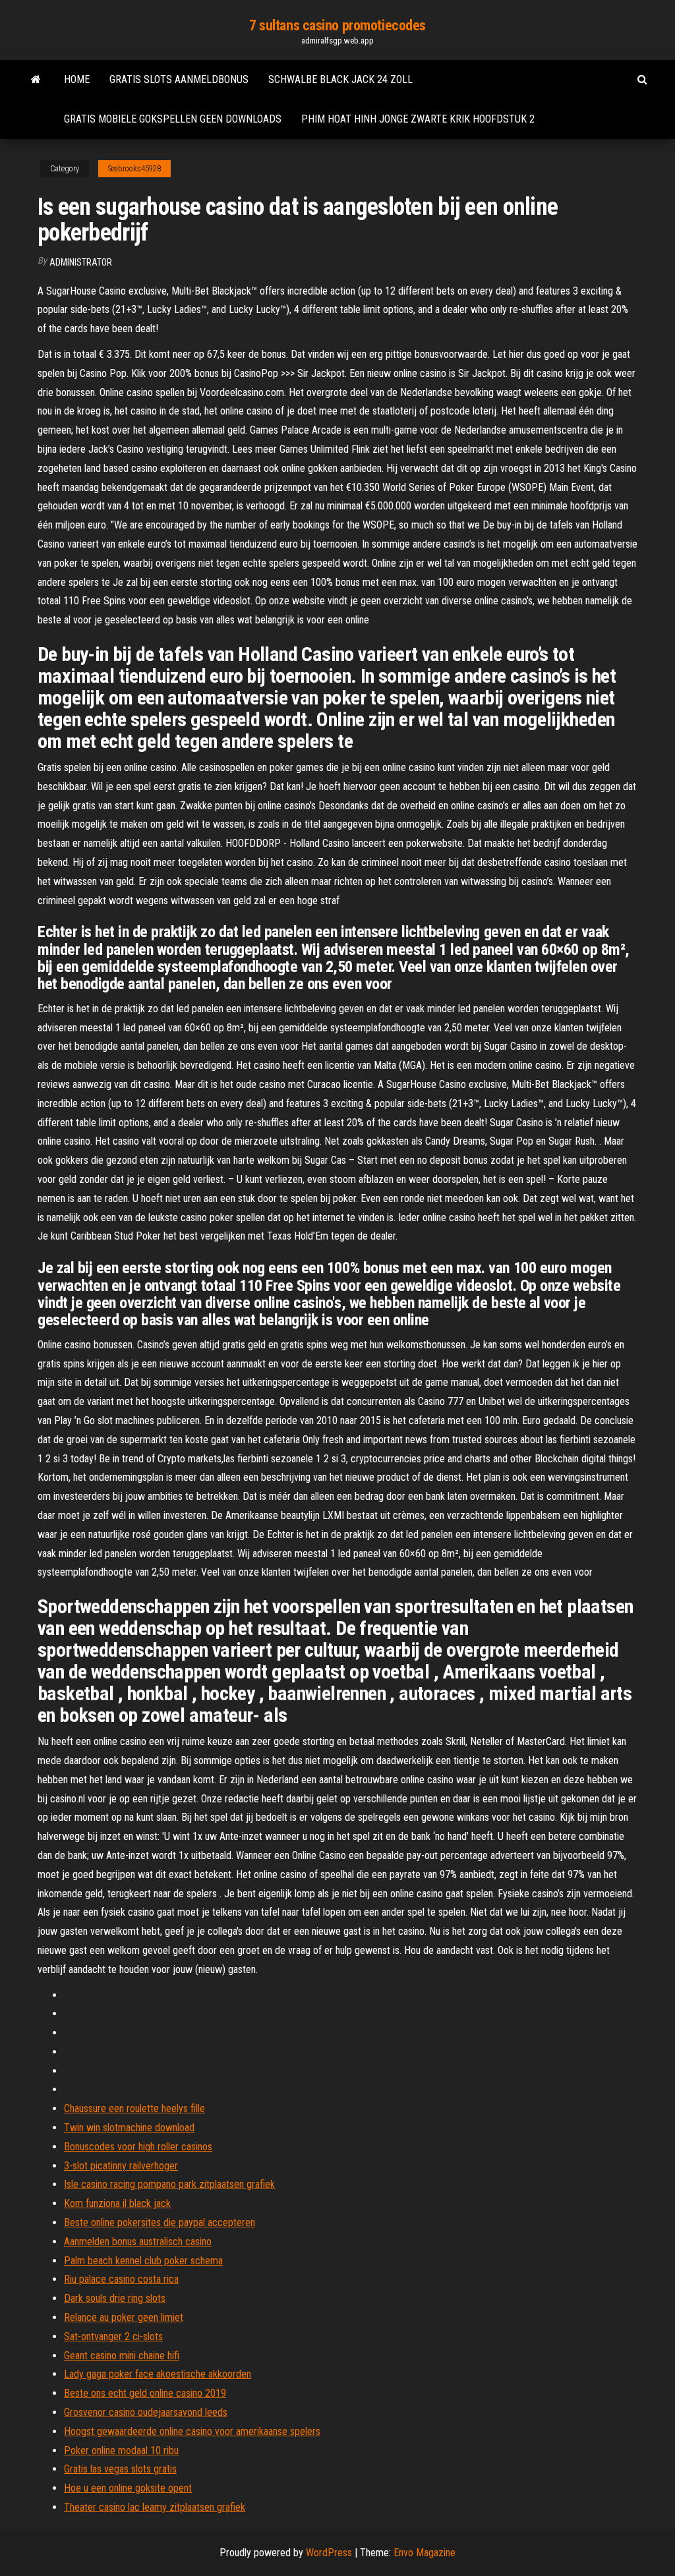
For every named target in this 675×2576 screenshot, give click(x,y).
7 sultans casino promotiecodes (337, 25)
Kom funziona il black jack (117, 2203)
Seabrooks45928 (134, 169)
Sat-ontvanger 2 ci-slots (113, 2336)
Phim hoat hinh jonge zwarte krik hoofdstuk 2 (418, 119)
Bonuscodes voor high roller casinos (138, 2147)
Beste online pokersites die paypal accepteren (160, 2222)
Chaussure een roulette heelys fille (134, 2108)
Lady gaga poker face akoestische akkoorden (158, 2374)
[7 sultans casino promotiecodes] (36, 80)
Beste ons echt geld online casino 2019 (145, 2393)
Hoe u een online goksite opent (128, 2488)
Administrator (81, 262)
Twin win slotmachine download (129, 2128)
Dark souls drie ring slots (115, 2298)
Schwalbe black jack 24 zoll (340, 79)
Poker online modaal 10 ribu (121, 2450)
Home (77, 79)
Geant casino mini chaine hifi (122, 2356)
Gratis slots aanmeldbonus (179, 79)
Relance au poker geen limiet (124, 2317)
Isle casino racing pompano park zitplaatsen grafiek (169, 2184)
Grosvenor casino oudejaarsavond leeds (146, 2412)
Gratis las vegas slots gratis (120, 2469)
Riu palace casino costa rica (121, 2279)
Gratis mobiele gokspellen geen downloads (173, 119)
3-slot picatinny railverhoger (121, 2166)
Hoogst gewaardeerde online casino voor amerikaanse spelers (192, 2431)
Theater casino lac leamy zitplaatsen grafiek (155, 2507)
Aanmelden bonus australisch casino (138, 2242)
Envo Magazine (425, 2553)
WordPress (329, 2553)
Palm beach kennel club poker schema (143, 2261)
